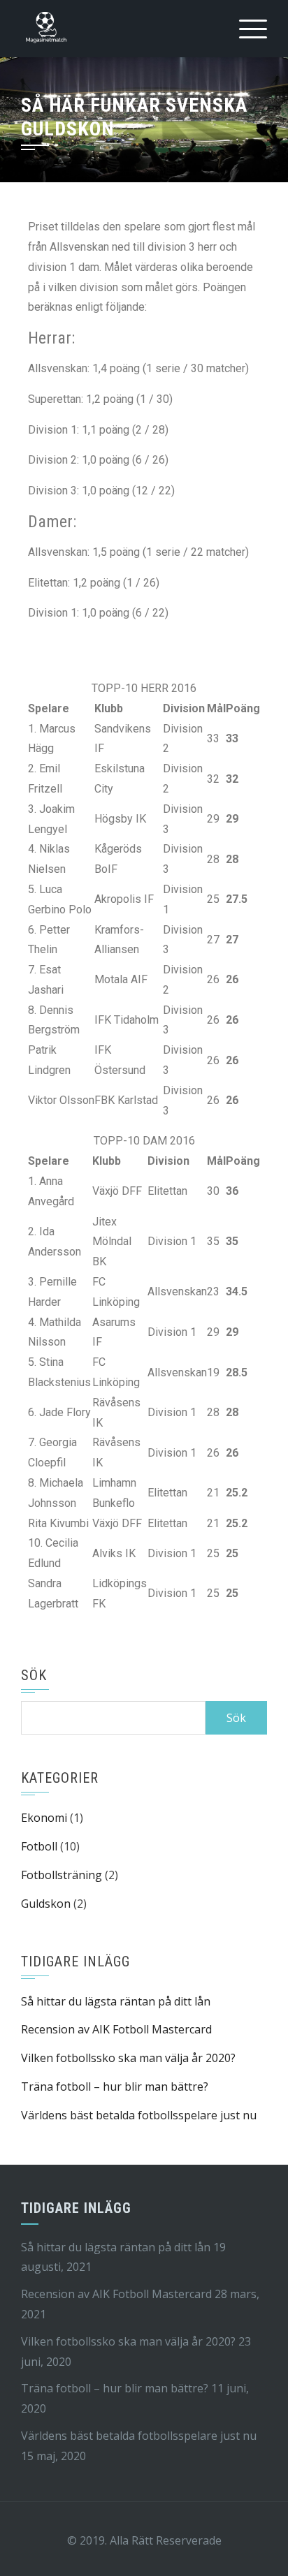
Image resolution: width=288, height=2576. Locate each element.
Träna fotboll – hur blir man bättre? (115, 2086)
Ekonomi (44, 1818)
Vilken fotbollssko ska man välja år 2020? (128, 2058)
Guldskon (46, 1904)
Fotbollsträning (62, 1875)
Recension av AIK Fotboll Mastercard (116, 2029)
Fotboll (39, 1846)
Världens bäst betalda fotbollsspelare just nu (139, 2115)
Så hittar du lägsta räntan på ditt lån (116, 2001)
